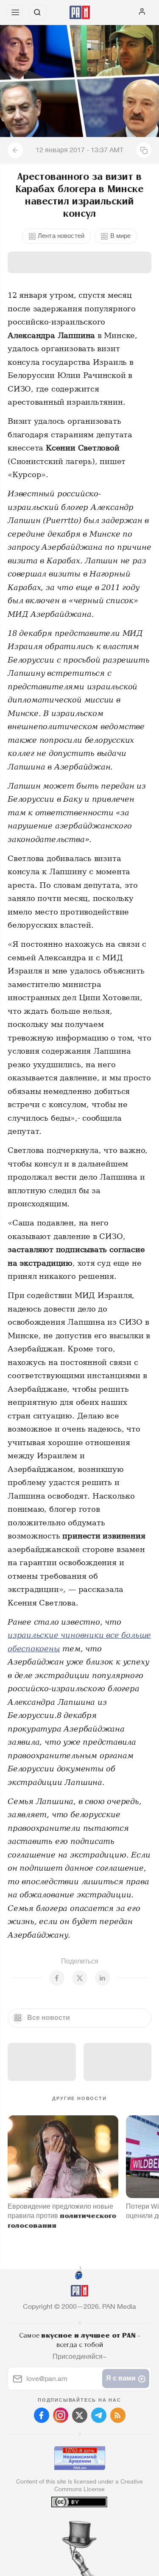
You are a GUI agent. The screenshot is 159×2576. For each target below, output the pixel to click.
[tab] (62, 2525)
